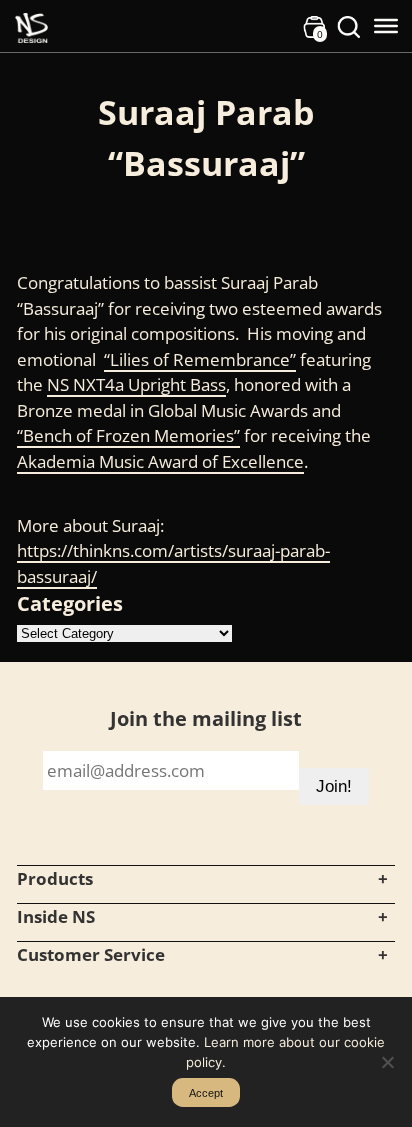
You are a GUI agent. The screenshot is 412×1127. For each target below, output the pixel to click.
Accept (206, 1093)
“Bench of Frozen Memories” (128, 435)
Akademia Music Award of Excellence (160, 461)
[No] (387, 1062)
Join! (334, 786)
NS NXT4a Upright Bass (136, 384)
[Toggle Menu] (386, 26)
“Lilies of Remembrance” (200, 359)
